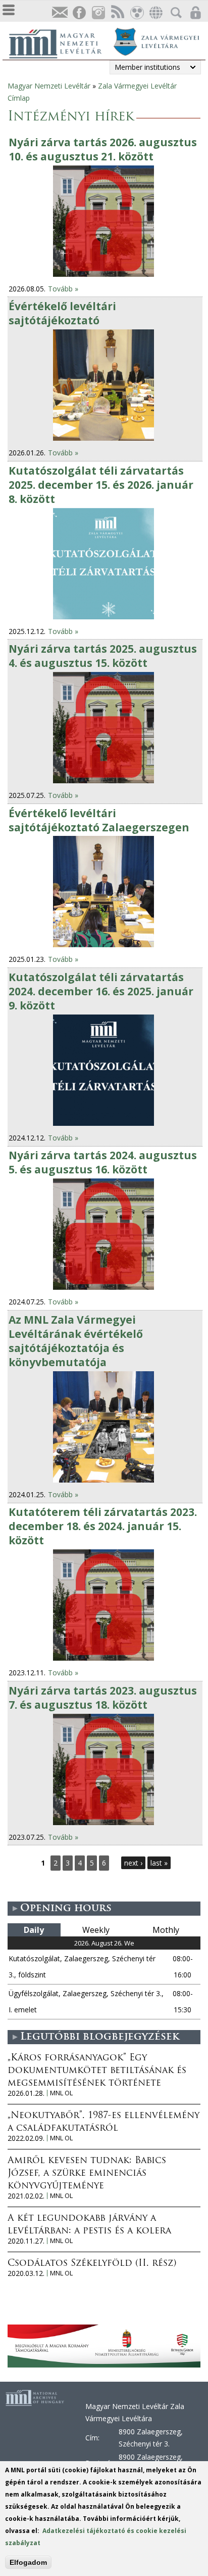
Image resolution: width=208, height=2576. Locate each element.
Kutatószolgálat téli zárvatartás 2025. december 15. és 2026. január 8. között (101, 485)
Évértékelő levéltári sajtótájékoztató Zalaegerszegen (99, 820)
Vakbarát (136, 13)
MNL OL (61, 2093)
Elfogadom (28, 2562)
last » (159, 1863)
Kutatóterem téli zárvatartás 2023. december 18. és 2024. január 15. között (103, 1526)
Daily (34, 1930)
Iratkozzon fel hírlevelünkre (60, 13)
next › (133, 1863)
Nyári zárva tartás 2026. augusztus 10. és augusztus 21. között (103, 149)
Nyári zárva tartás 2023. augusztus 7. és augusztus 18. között (103, 1698)
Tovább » (63, 289)
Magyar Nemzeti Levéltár (49, 86)
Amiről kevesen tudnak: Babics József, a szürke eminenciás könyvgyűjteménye (87, 2174)
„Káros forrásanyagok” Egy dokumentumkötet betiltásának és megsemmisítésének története (97, 2071)
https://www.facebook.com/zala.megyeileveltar (79, 13)
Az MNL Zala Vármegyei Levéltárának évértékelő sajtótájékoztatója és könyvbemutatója (76, 1341)
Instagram (98, 13)
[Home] (61, 43)
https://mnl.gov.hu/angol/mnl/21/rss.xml (117, 13)
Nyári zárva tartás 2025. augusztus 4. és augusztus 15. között (103, 656)
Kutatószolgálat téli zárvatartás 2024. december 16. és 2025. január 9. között (101, 991)
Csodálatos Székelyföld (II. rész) (92, 2264)
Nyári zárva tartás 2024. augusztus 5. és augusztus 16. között (103, 1162)
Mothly (166, 1930)
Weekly (96, 1930)
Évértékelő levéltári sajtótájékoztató (62, 313)
